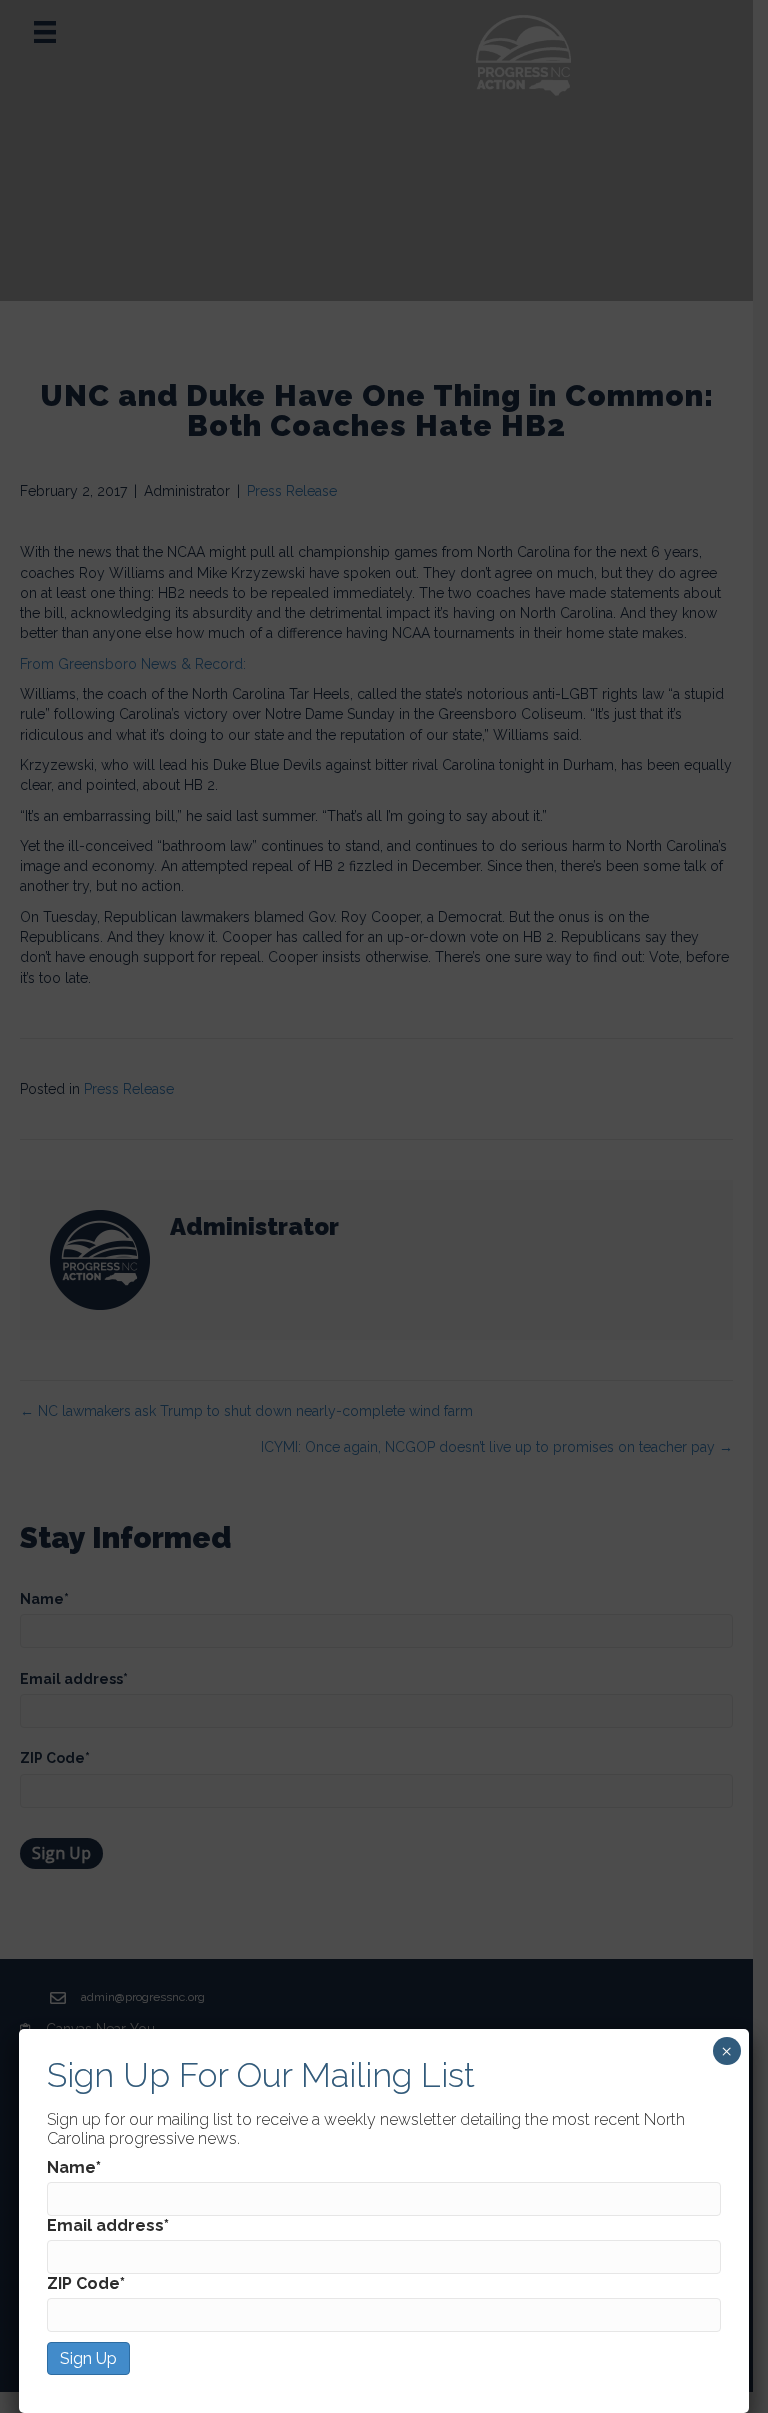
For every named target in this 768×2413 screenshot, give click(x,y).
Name (74, 2167)
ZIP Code (86, 2283)
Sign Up (88, 2358)
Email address (108, 2225)
